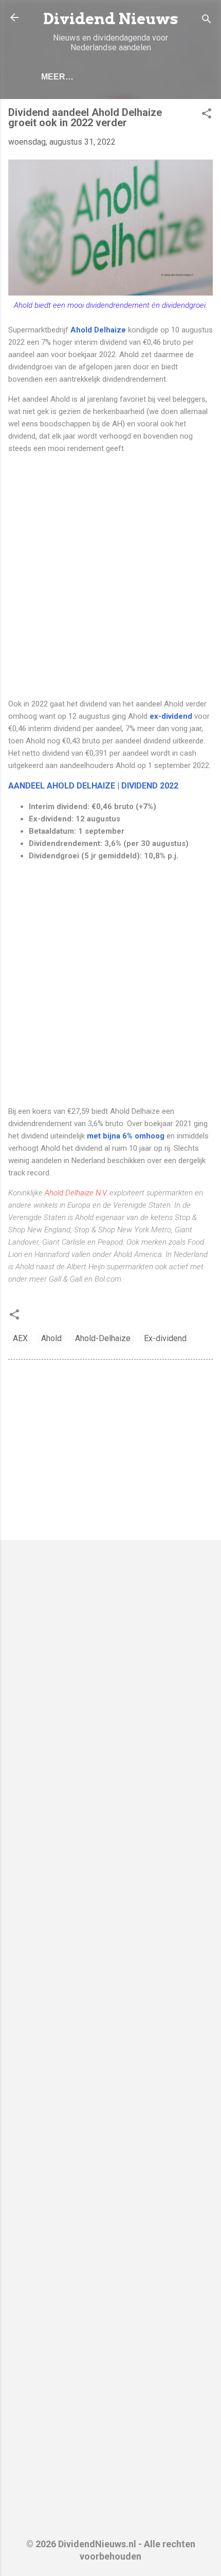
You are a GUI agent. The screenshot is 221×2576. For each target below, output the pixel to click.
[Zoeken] (207, 21)
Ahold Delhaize (98, 330)
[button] (207, 115)
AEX (20, 1338)
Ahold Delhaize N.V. (76, 1193)
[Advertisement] (110, 576)
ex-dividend (171, 716)
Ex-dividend (165, 1338)
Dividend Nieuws (111, 19)
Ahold (51, 1338)
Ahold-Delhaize (103, 1338)
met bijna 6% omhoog (126, 1136)
